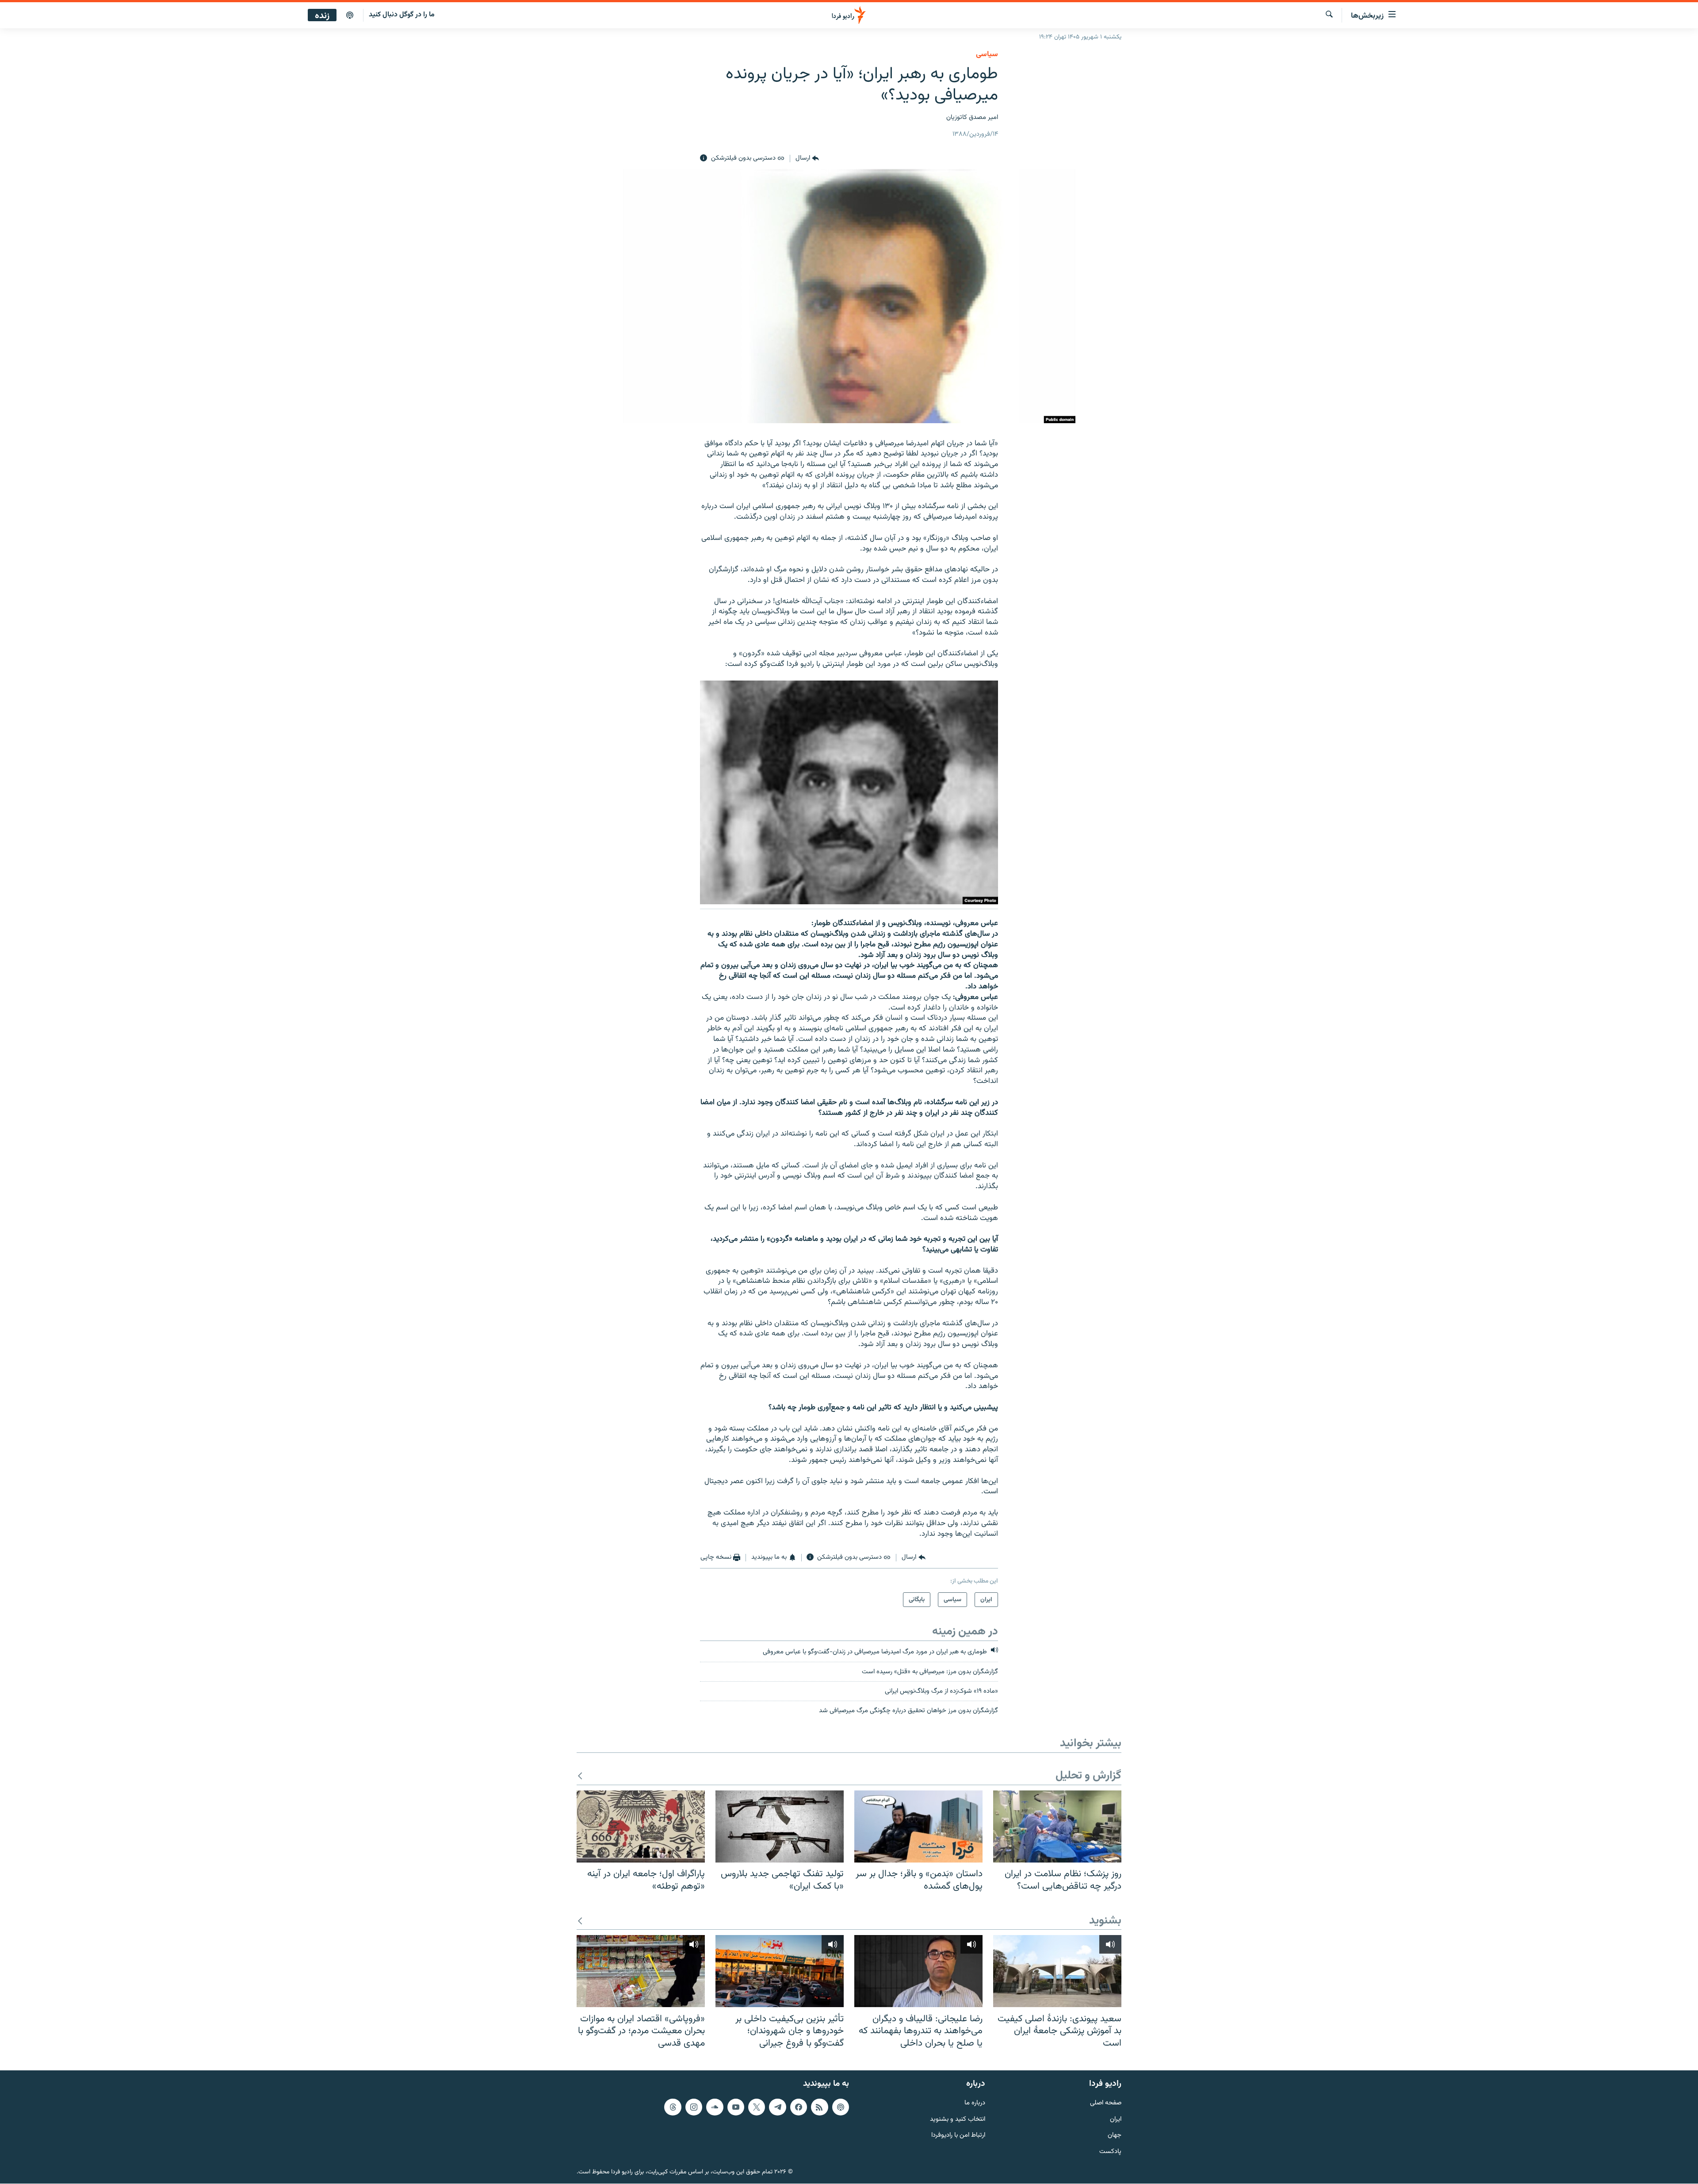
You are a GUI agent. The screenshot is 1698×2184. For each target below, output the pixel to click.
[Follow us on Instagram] (694, 2107)
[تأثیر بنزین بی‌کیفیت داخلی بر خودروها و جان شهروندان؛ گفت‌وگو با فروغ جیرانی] (780, 1971)
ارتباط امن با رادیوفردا (958, 2136)
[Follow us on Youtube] (736, 2107)
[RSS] (819, 2107)
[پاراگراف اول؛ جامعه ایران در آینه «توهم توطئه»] (641, 1826)
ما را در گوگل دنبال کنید (402, 15)
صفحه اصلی (1106, 2103)
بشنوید (1105, 1921)
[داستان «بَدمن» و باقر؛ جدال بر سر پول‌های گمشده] (918, 1826)
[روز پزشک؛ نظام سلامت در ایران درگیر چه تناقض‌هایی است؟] (1057, 1826)
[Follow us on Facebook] (799, 2107)
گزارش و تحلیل (1088, 1776)
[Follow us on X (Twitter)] (757, 2107)
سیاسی (987, 54)
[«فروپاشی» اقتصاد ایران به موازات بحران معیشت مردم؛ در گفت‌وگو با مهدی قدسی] (641, 1971)
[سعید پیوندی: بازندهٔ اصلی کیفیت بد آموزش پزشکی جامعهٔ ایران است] (1057, 1971)
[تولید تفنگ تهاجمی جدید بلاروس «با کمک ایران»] (780, 1826)
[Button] (807, 158)
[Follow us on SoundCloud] (715, 2107)
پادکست (1110, 2152)
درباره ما (975, 2103)
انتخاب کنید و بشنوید (958, 2120)
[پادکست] (350, 15)
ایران (1116, 2120)
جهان (1115, 2136)
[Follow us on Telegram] (777, 2107)
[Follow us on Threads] (673, 2107)
